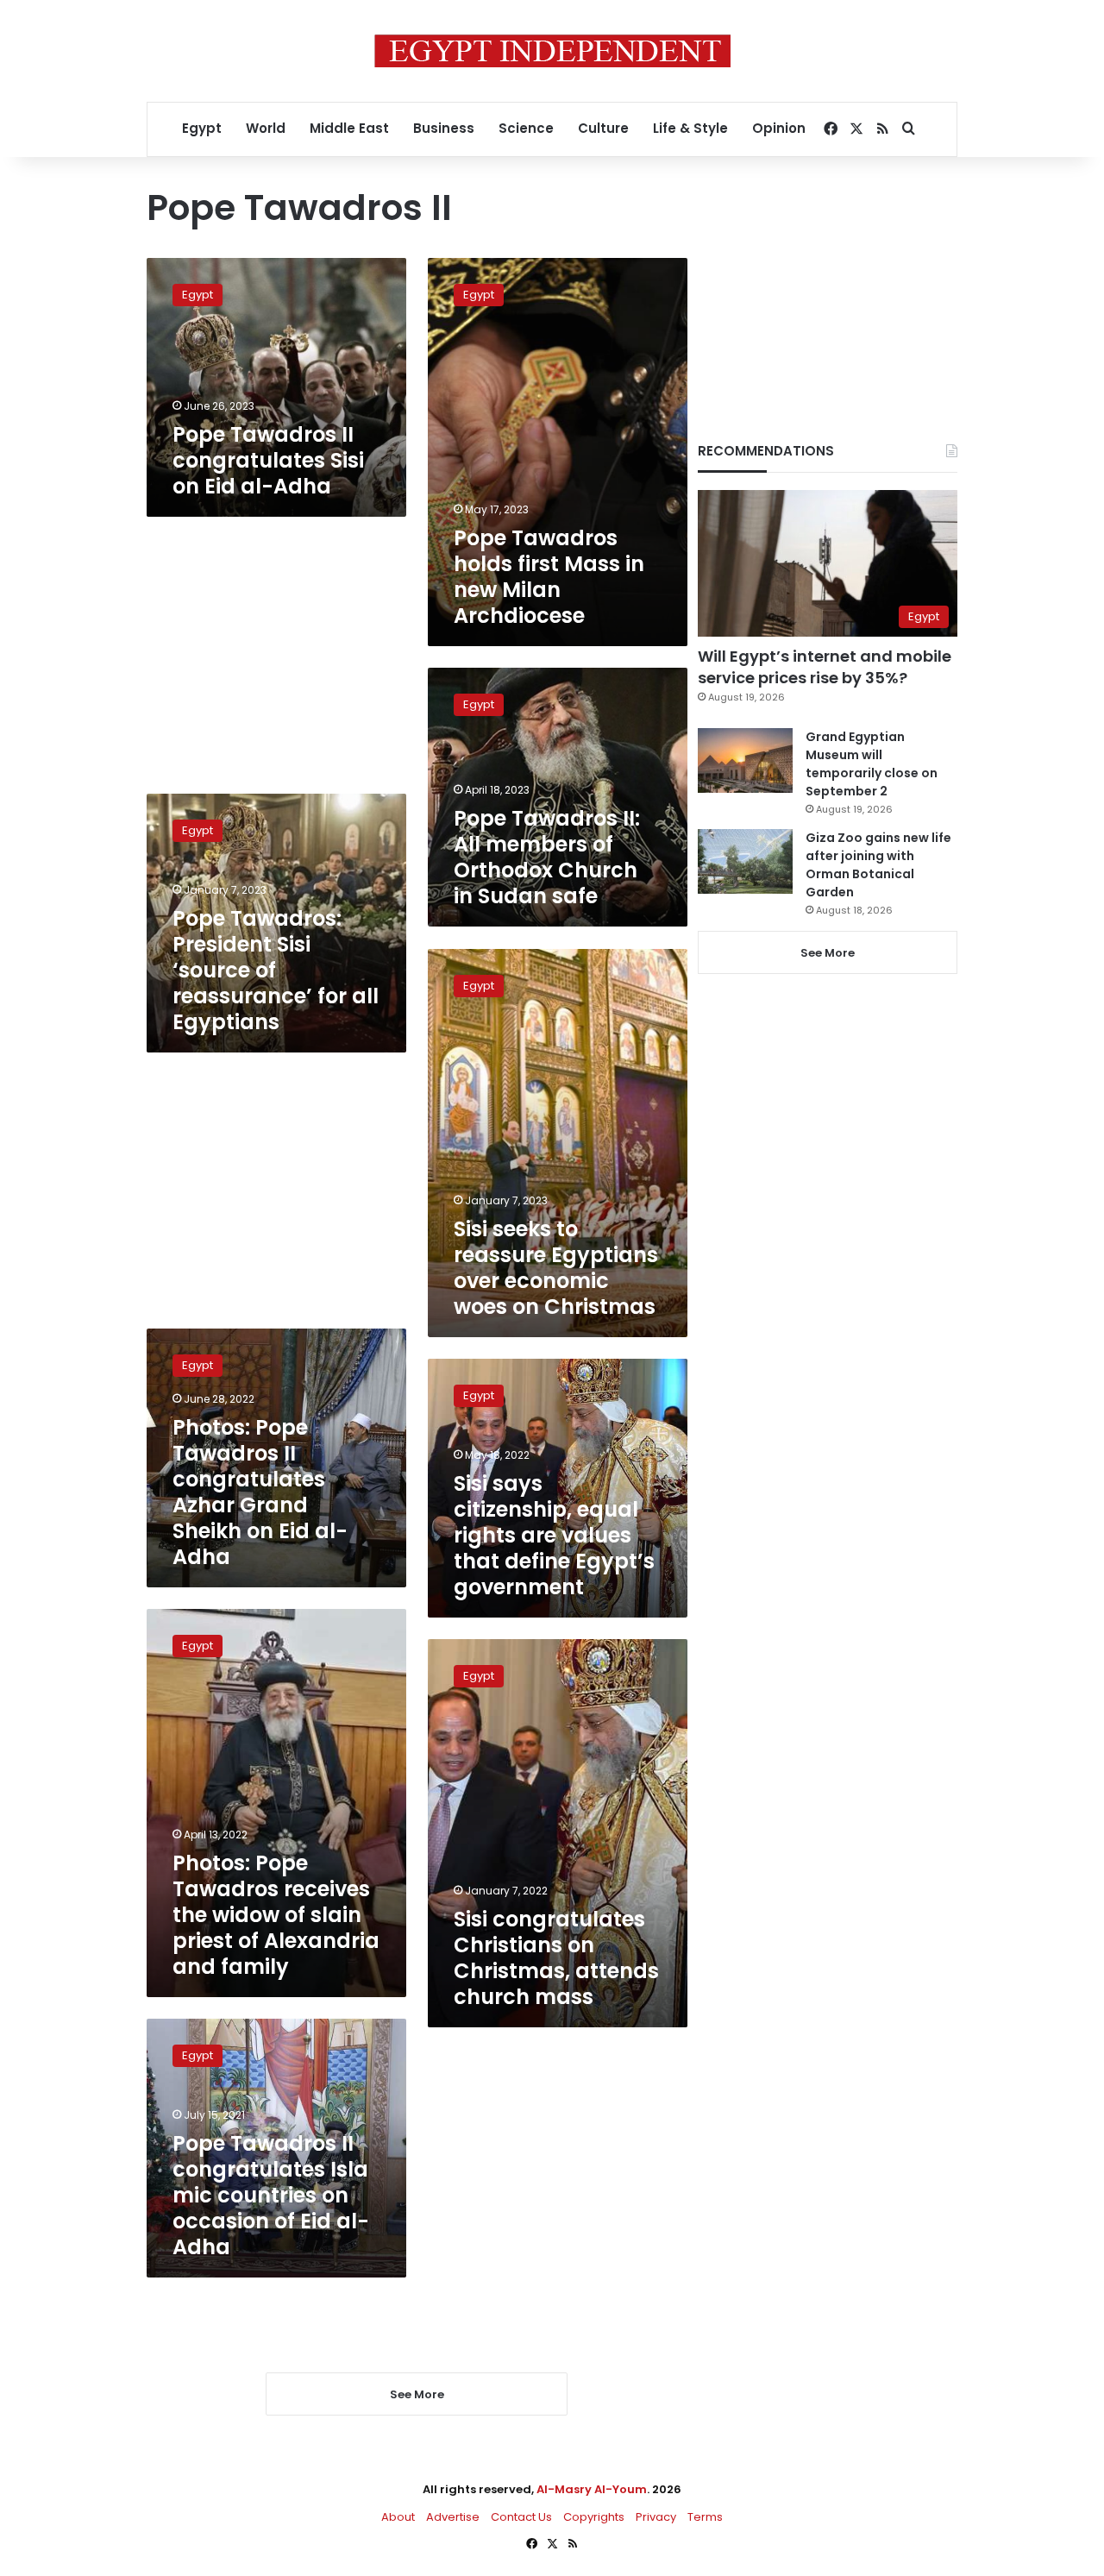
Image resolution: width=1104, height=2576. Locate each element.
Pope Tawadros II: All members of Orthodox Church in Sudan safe (547, 857)
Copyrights (594, 2517)
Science (526, 128)
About (398, 2517)
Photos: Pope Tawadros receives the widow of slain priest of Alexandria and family (276, 1915)
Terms (705, 2517)
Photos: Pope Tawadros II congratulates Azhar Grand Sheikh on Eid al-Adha (260, 1492)
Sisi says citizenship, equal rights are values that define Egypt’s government (554, 1535)
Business (444, 128)
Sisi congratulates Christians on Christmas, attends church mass (556, 1958)
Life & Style (690, 128)
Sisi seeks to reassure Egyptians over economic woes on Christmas (556, 1268)
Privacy (656, 2517)
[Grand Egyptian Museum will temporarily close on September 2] (745, 760)
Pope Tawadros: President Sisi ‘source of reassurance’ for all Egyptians (276, 970)
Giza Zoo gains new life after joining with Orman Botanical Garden (878, 865)
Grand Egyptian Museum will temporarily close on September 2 (872, 764)
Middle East (349, 128)
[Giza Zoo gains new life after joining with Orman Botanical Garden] (745, 861)
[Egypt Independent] (552, 51)
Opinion (779, 128)
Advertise (453, 2517)
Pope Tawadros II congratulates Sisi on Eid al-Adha (268, 460)
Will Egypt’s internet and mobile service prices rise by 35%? (825, 667)
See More (828, 953)
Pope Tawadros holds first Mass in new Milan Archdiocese (549, 577)
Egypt (202, 128)
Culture (603, 128)
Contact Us (521, 2517)
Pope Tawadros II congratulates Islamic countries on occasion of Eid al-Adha (271, 2195)
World (266, 128)
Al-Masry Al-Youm (592, 2489)
